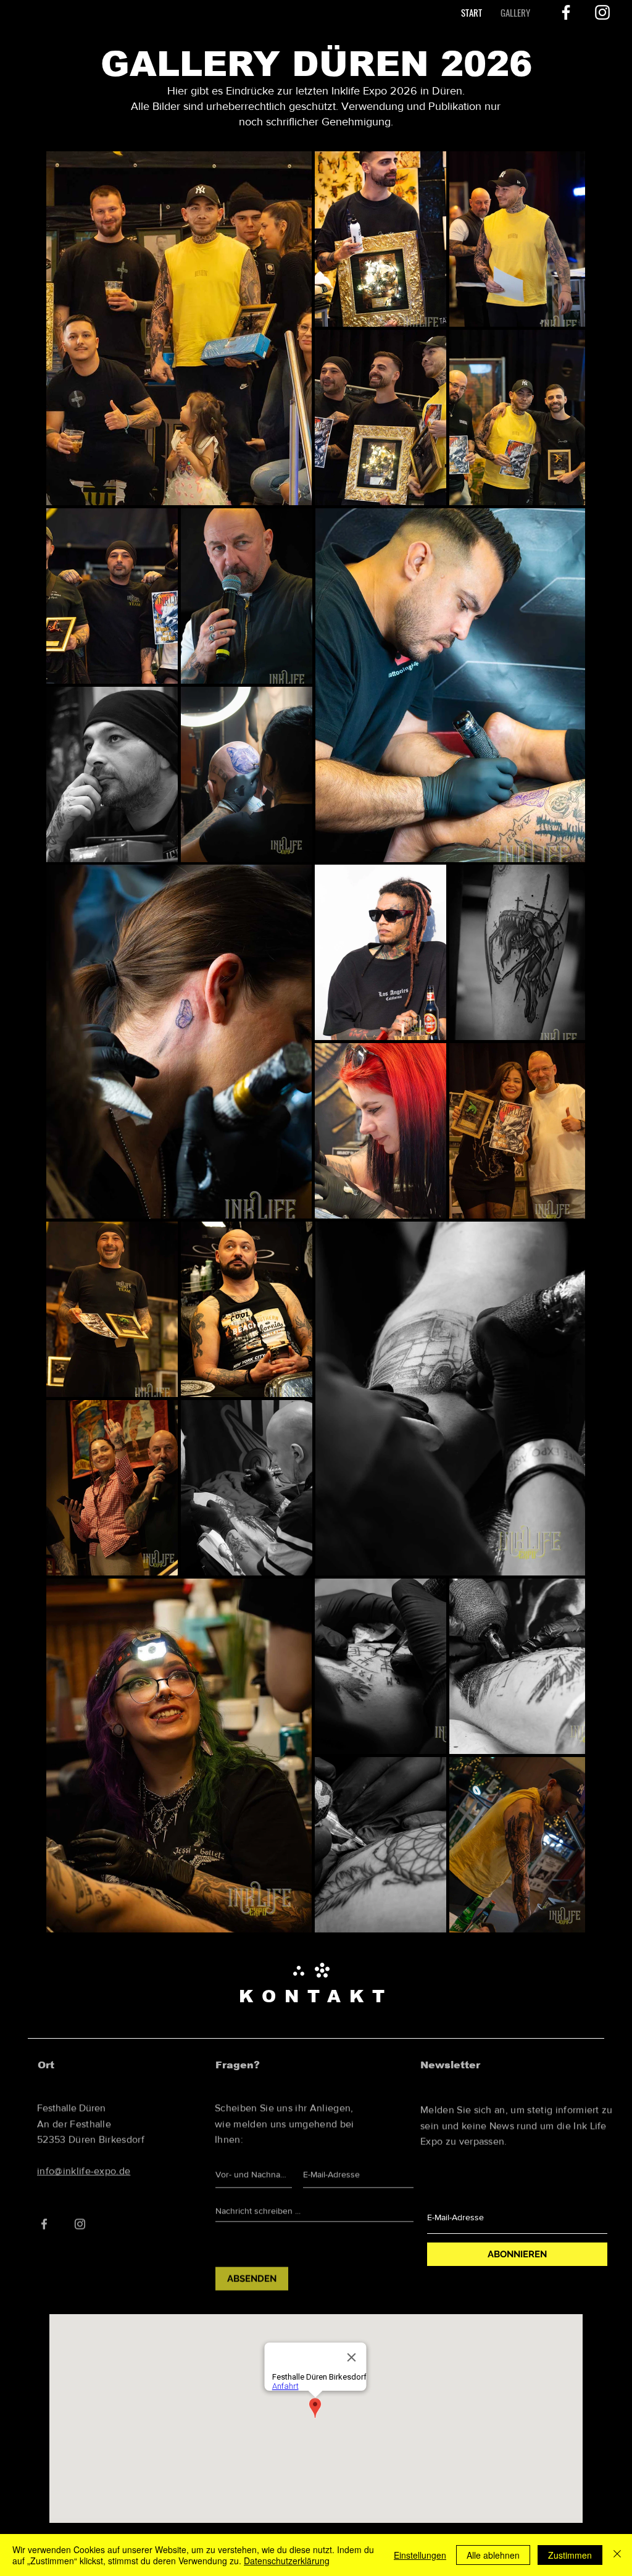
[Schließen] (617, 2555)
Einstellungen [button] (420, 2555)
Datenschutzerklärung (287, 2561)
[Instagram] (602, 12)
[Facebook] (566, 12)
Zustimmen (570, 2555)
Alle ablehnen (493, 2555)
